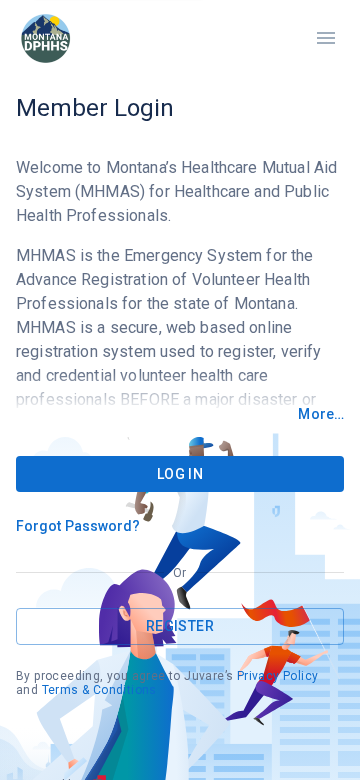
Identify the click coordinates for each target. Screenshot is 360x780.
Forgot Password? (78, 526)
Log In (180, 474)
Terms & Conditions (99, 690)
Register (180, 626)
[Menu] (326, 38)
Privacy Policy (278, 676)
